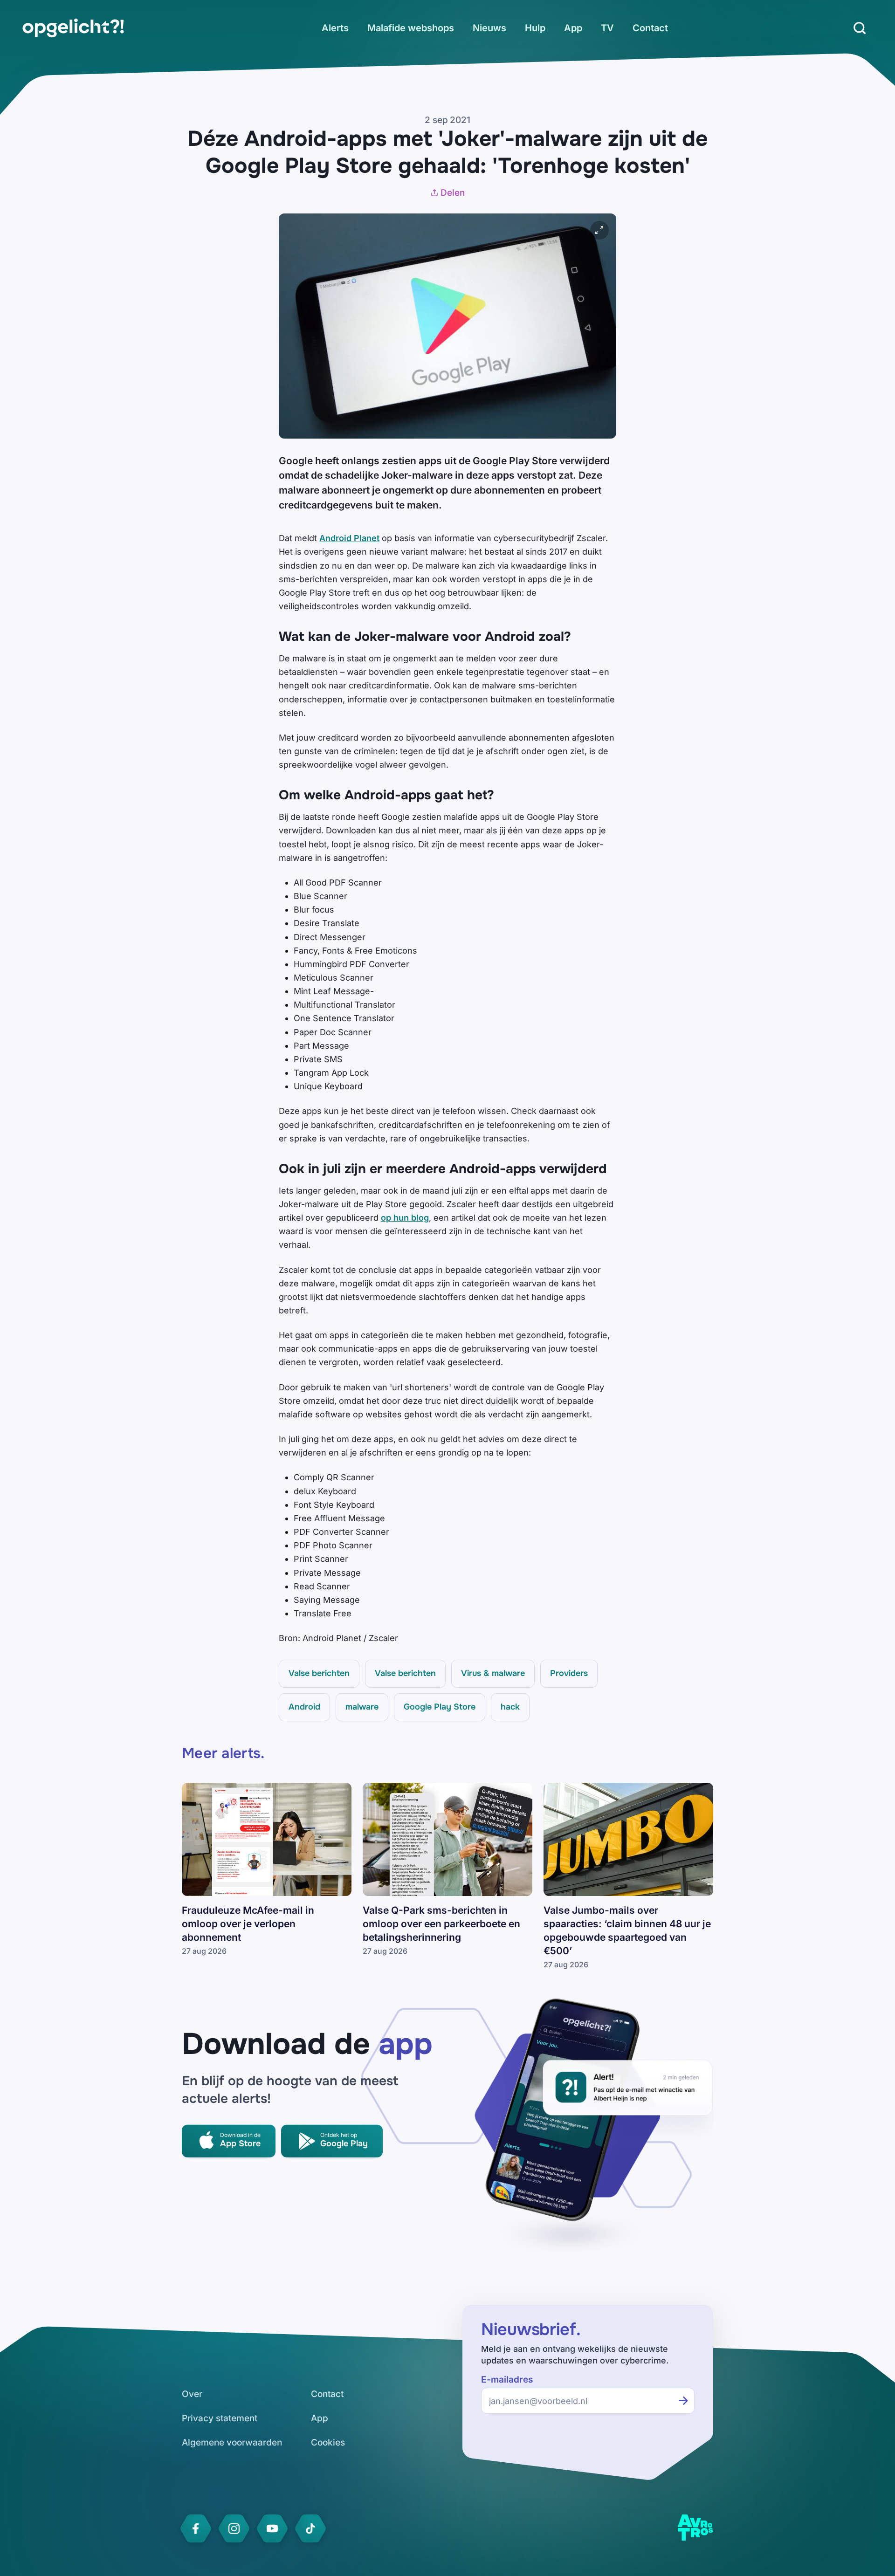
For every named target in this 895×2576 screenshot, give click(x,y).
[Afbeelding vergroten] (599, 230)
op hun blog (405, 1218)
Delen (453, 193)
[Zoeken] (860, 28)
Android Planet (349, 538)
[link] (73, 28)
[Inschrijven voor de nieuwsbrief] (683, 2401)
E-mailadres (507, 2380)
